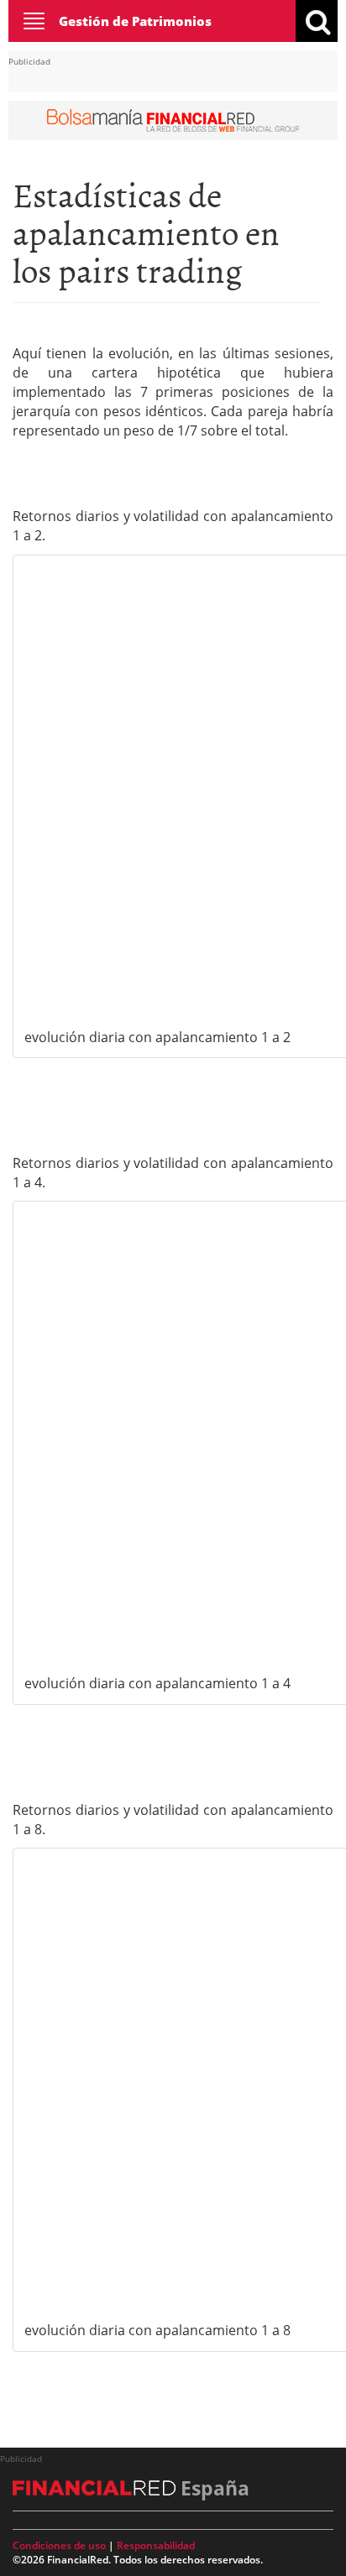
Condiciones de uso (59, 2545)
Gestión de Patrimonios (135, 21)
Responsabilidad (156, 2545)
